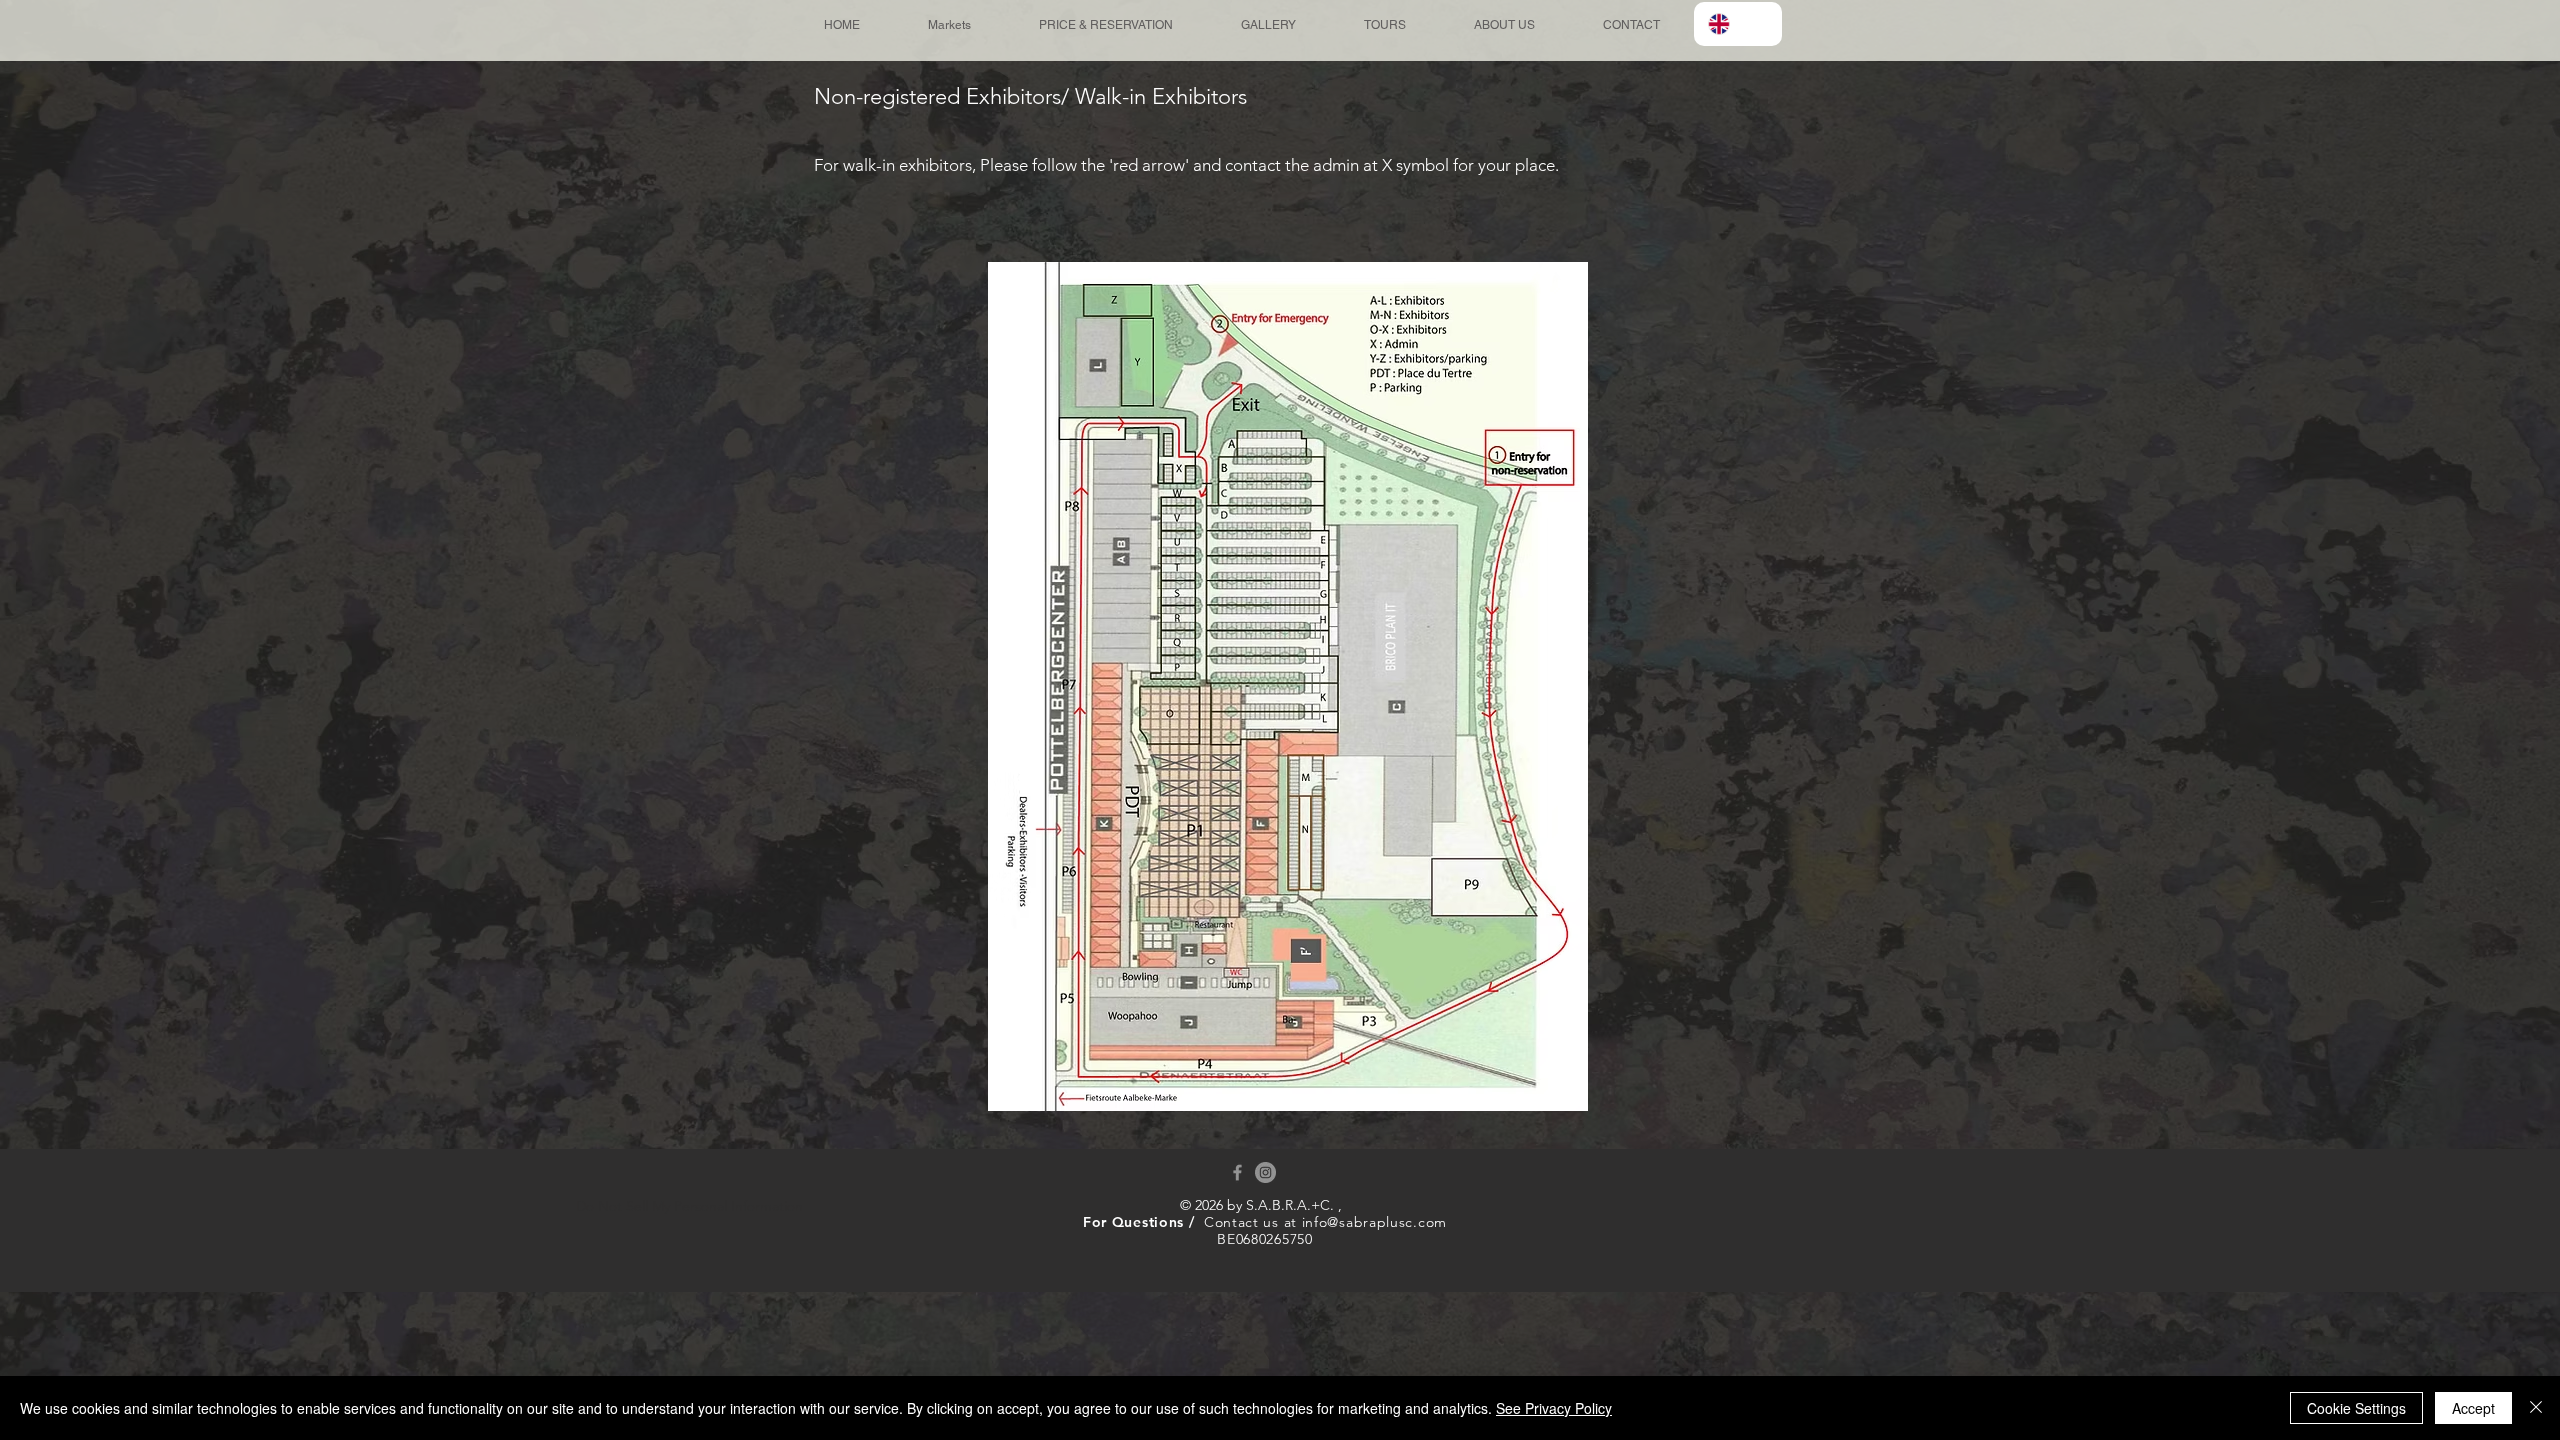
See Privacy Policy (1554, 1408)
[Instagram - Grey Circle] (1265, 1172)
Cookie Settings (2356, 1408)
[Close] (2536, 1408)
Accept (2473, 1408)
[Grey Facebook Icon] (1237, 1172)
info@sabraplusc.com (1374, 1222)
